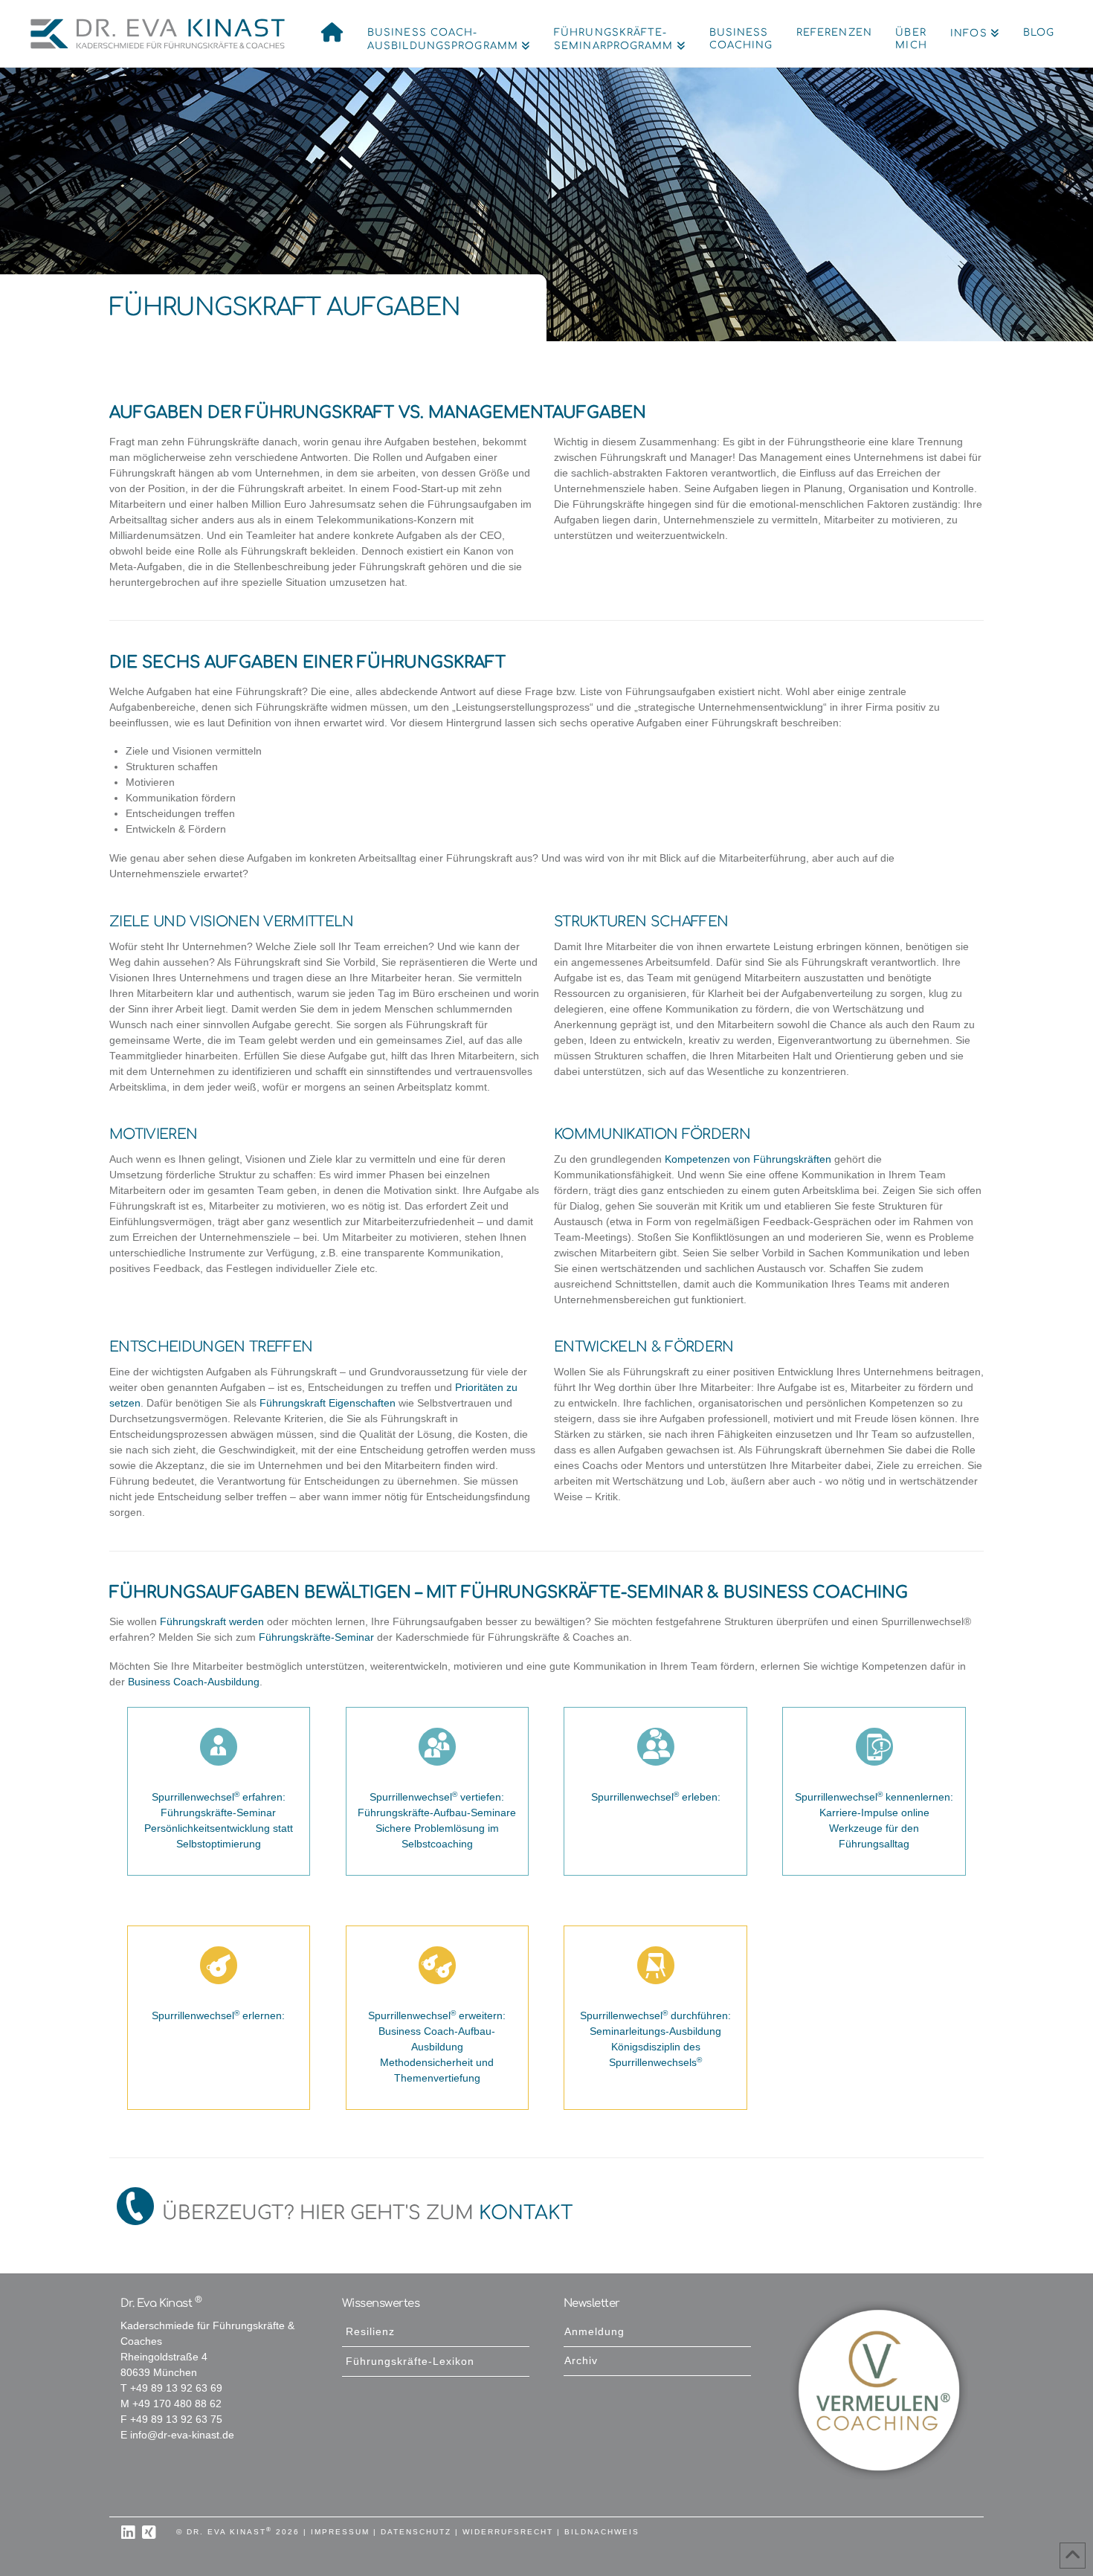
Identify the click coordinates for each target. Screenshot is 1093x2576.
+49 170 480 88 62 (177, 2404)
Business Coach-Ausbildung (194, 1682)
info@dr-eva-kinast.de (182, 2435)
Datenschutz (416, 2532)
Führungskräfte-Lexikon (410, 2362)
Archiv (581, 2361)
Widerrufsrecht (508, 2532)
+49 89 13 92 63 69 (176, 2388)
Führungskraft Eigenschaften (328, 1403)
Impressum (340, 2532)
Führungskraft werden (212, 1622)
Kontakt (526, 2213)
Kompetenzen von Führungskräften (747, 1159)
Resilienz (370, 2332)
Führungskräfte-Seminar (316, 1637)
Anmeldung (594, 2332)
